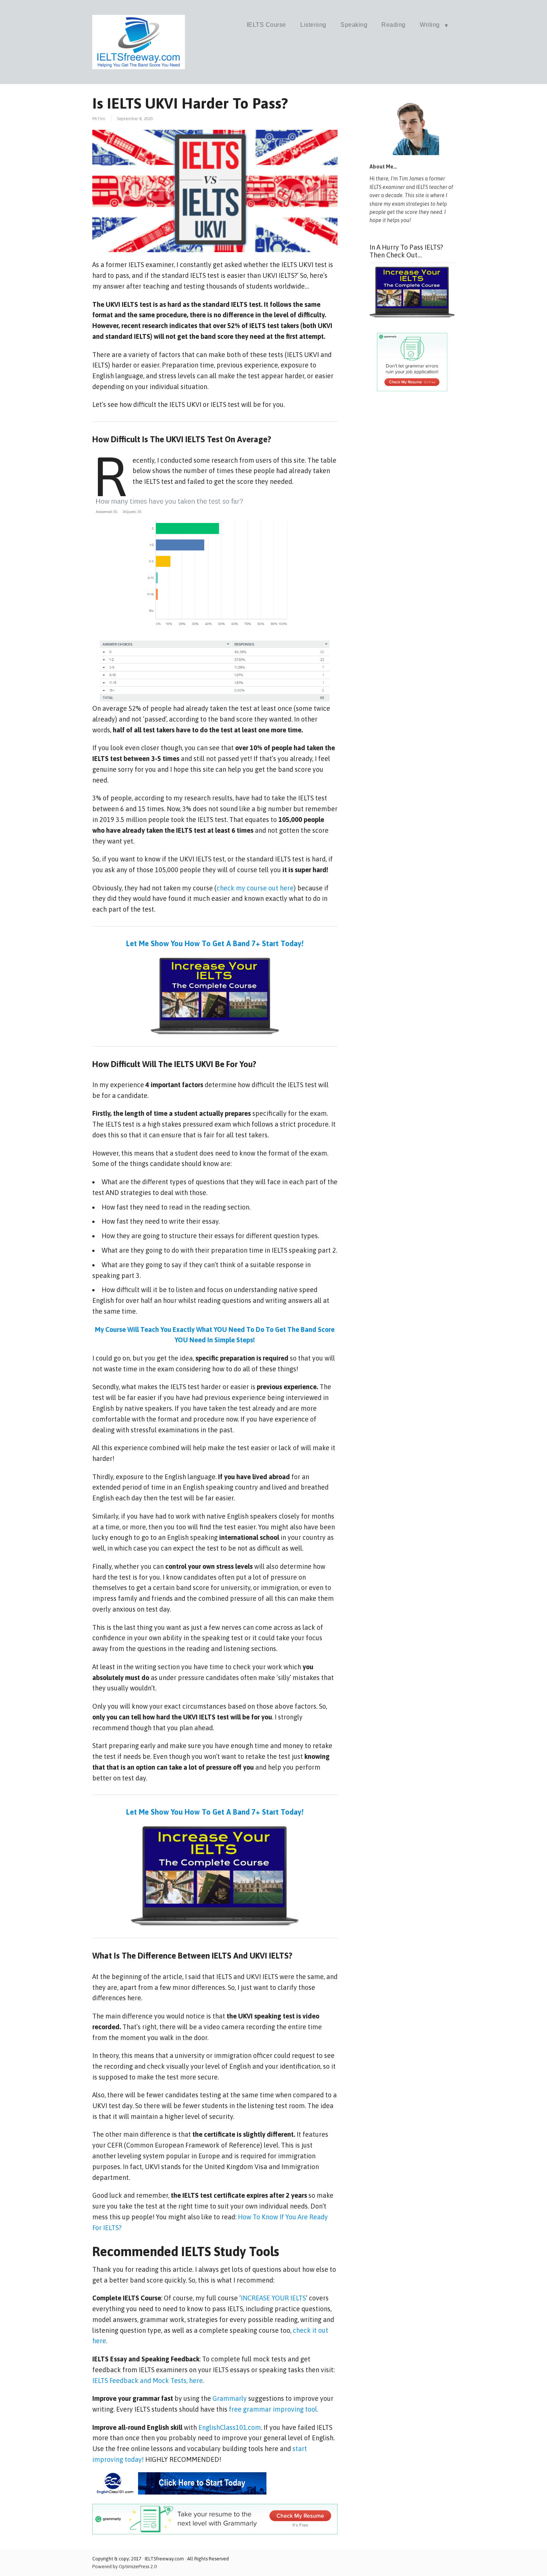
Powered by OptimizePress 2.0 (124, 2567)
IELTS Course (266, 25)
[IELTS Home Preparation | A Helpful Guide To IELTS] (139, 67)
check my (232, 888)
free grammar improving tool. (273, 2409)
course (257, 888)
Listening (313, 25)
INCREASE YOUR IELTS (273, 2298)
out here (281, 888)
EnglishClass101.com (230, 2427)
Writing (430, 25)
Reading (394, 25)
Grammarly (230, 2398)
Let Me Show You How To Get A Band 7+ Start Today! (215, 943)
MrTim (99, 119)
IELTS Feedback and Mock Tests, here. (148, 2381)
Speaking (354, 25)
